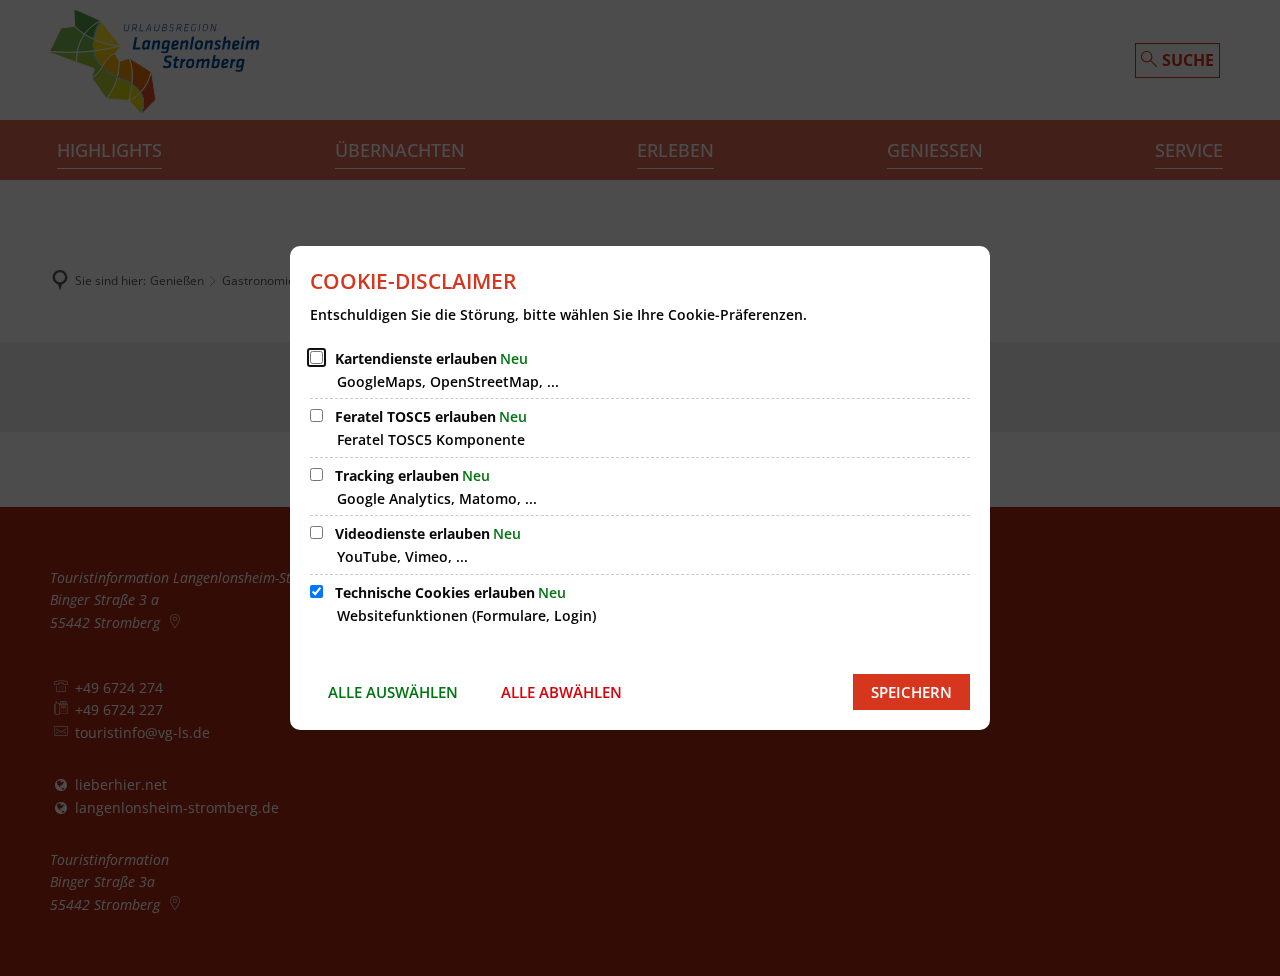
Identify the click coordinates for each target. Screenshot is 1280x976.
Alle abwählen (561, 692)
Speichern (911, 692)
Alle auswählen (393, 692)
